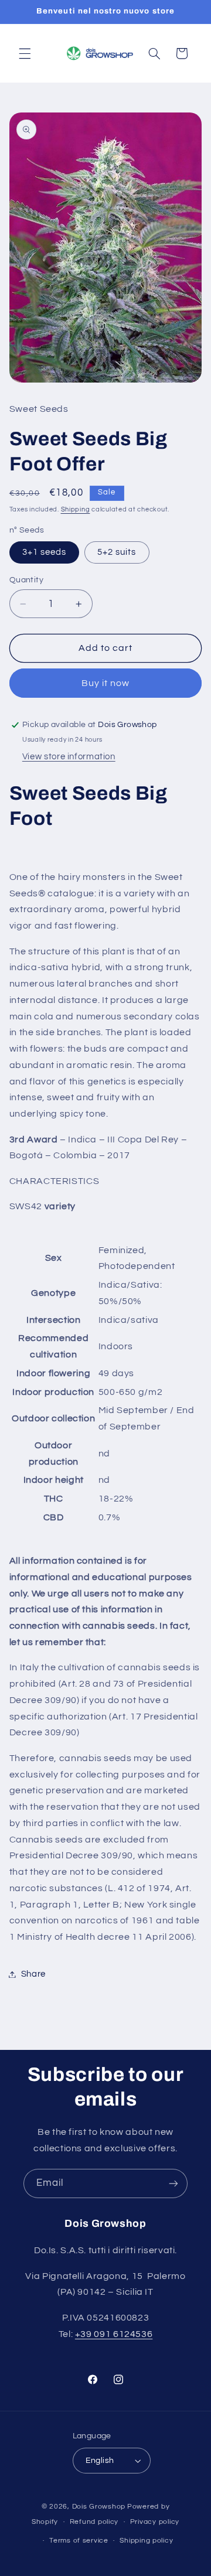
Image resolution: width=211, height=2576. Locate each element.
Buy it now (106, 683)
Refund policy (94, 2522)
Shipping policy (146, 2541)
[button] (25, 53)
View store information (69, 757)
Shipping (76, 509)
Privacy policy (155, 2522)
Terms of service (79, 2541)
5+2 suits (117, 552)
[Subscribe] (173, 2183)
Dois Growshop (99, 2507)
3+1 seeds (44, 552)
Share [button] (33, 1974)
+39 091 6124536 (114, 2334)
